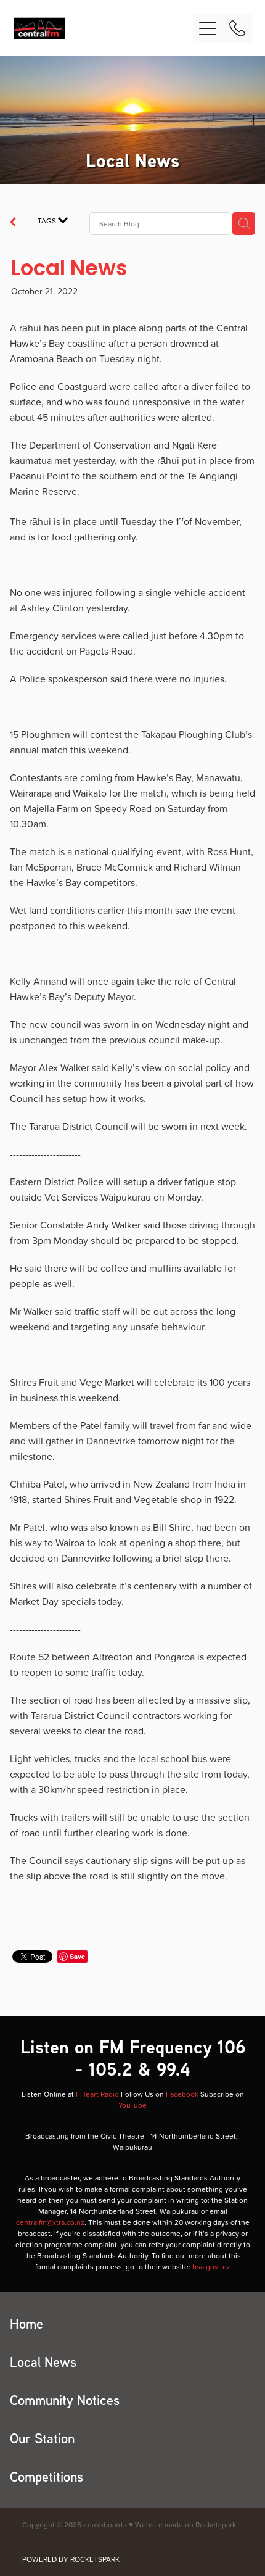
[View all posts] (13, 223)
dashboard (105, 2524)
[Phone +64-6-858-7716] (237, 28)
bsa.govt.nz (211, 2267)
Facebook (182, 2094)
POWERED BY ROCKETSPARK (71, 2559)
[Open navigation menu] (208, 28)
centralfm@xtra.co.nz (50, 2222)
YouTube (132, 2105)
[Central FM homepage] (103, 28)
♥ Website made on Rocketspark (182, 2524)
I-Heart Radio (97, 2094)
